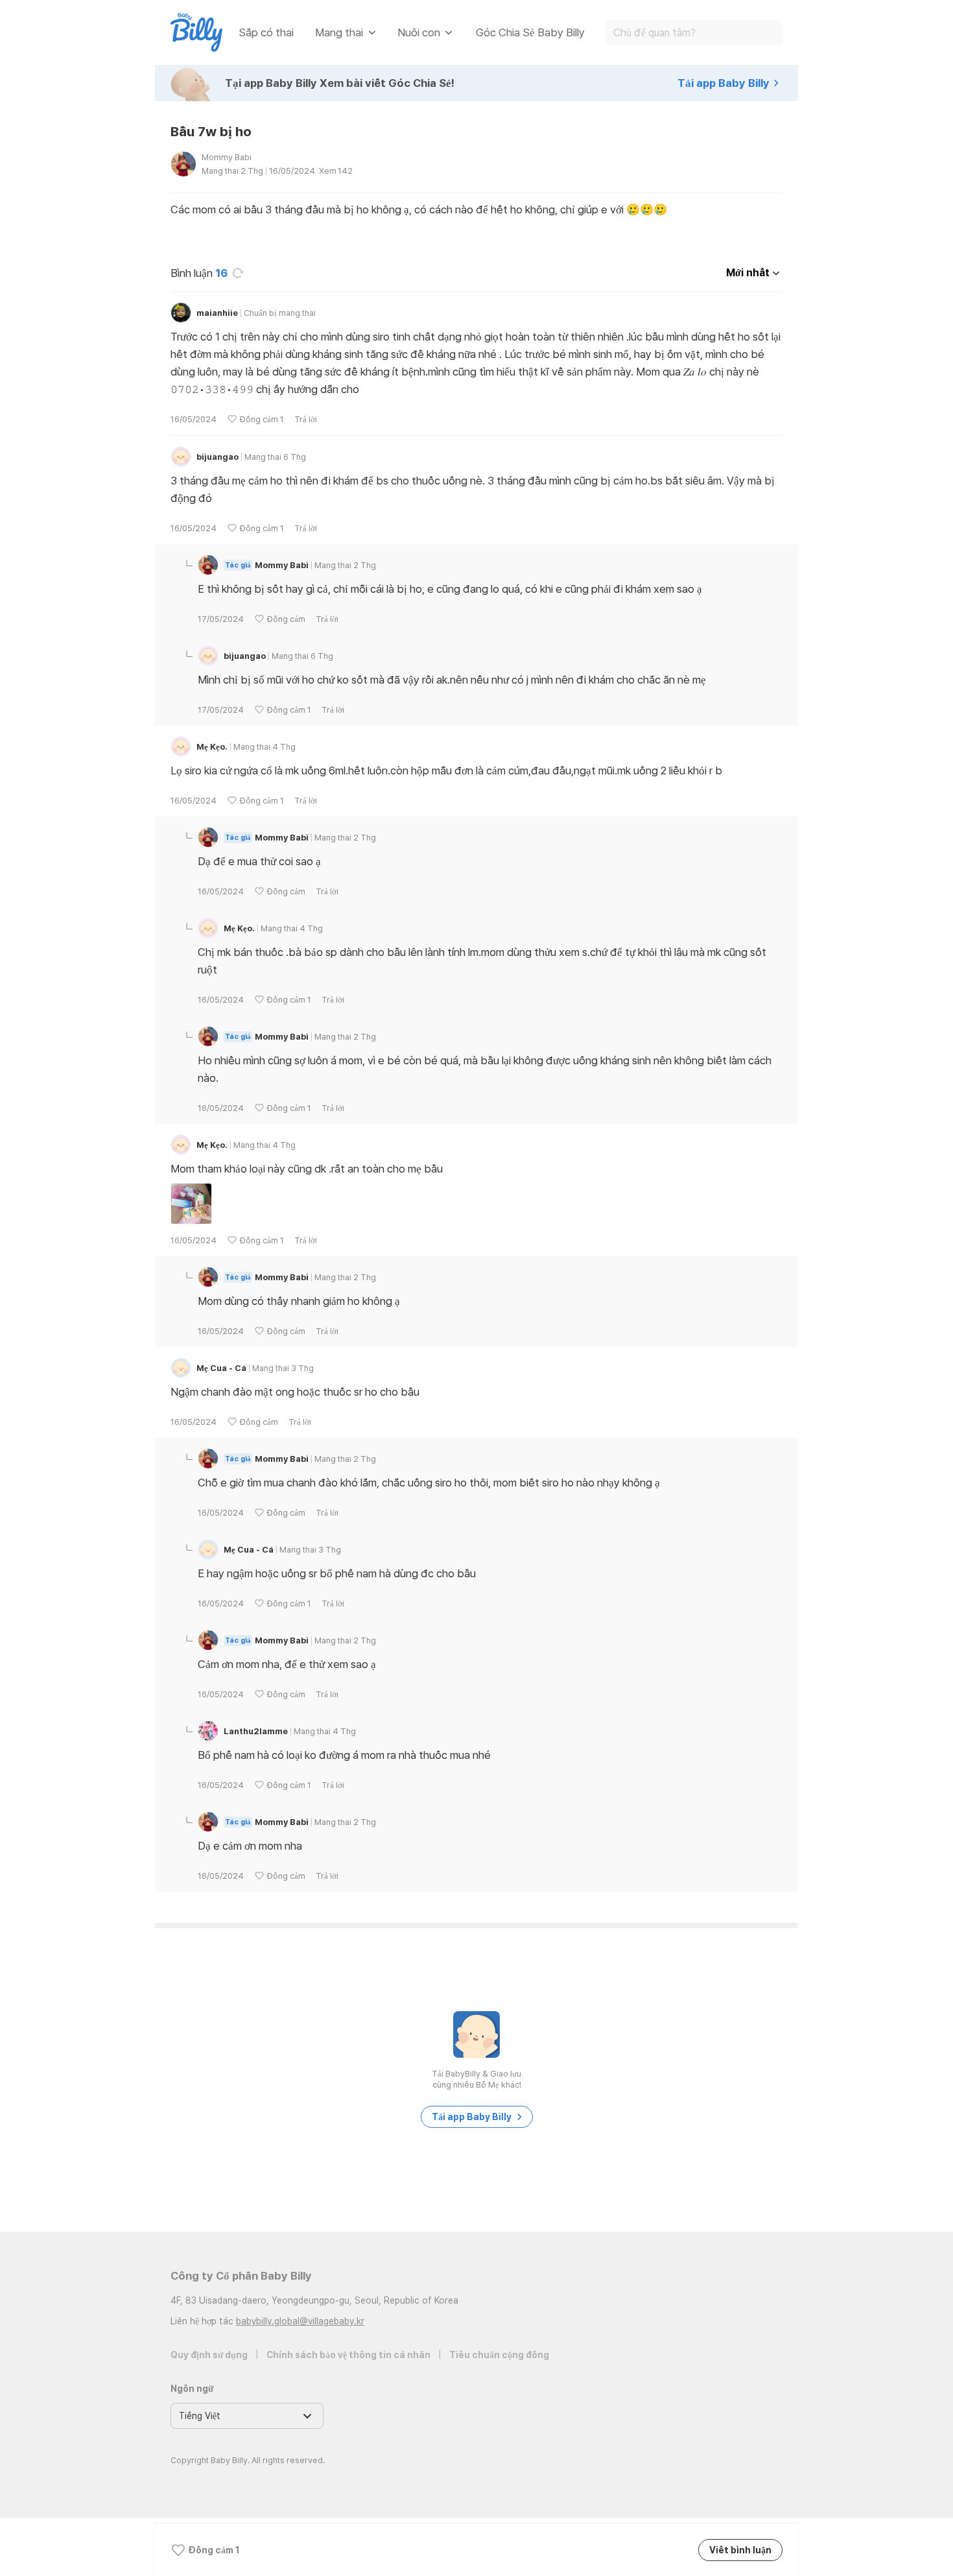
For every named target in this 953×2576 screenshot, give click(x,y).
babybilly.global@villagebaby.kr (300, 2321)
